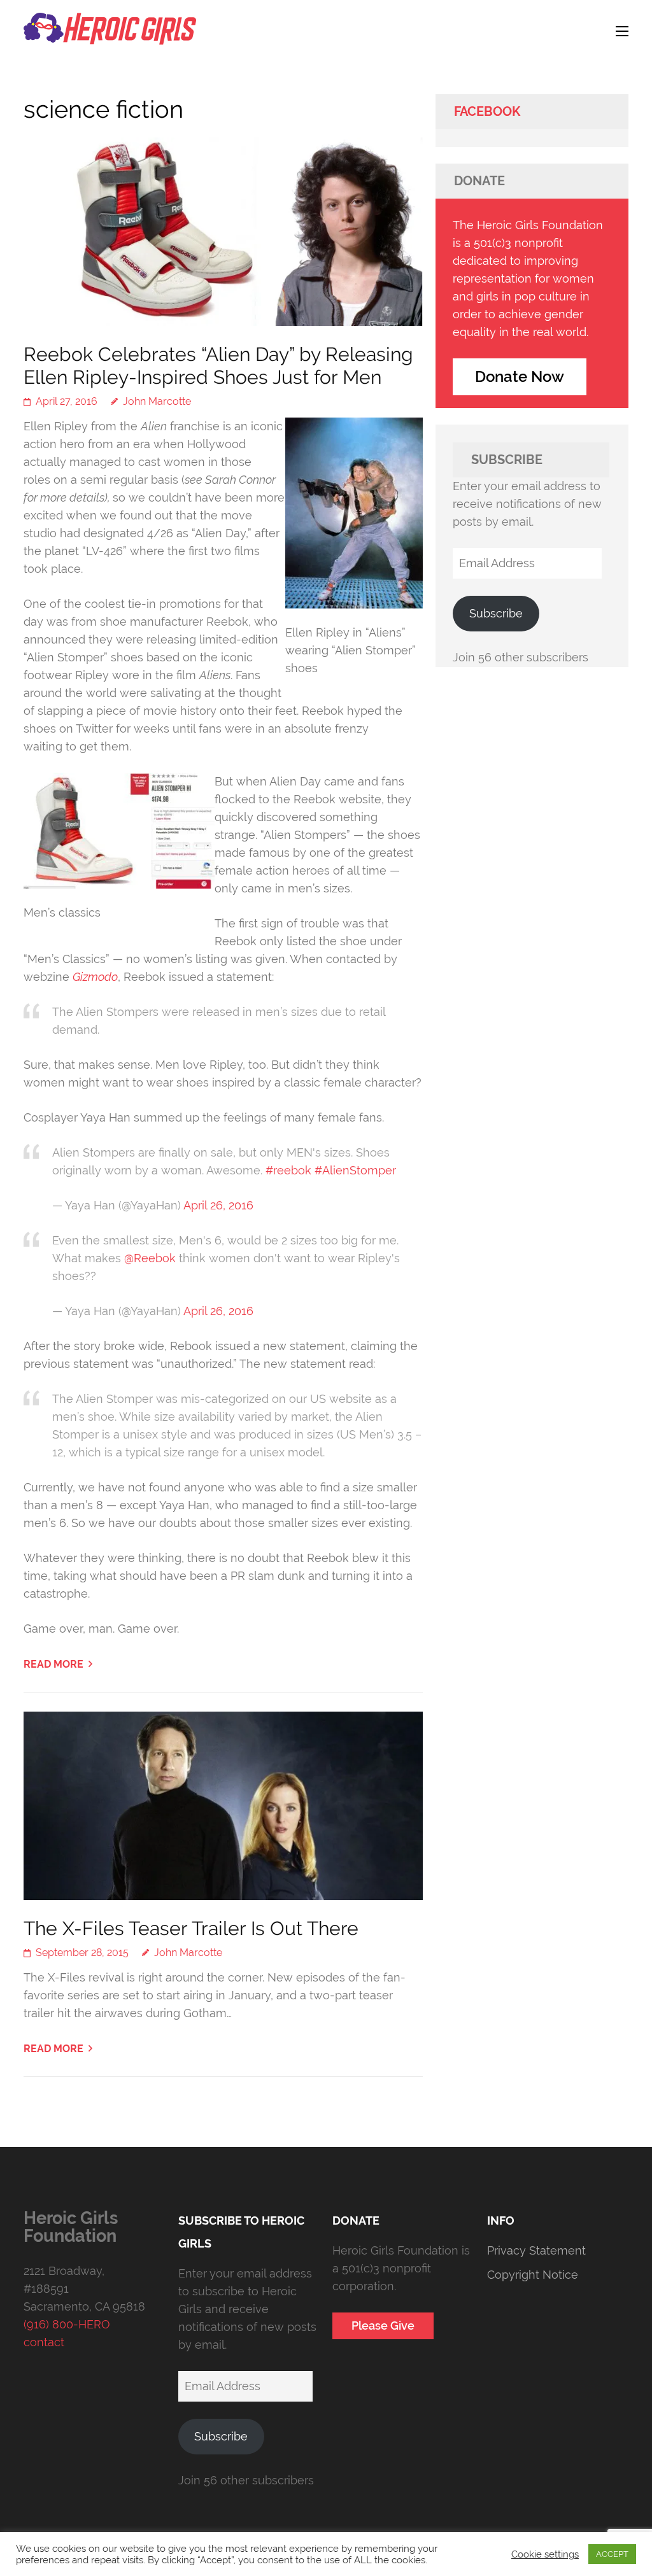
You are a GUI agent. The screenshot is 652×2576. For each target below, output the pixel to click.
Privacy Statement (536, 2250)
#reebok (288, 1170)
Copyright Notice (533, 2275)
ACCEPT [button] (612, 2554)
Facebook (487, 111)
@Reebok (150, 1258)
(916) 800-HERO (67, 2324)
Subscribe (496, 613)
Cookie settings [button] (545, 2554)
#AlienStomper (355, 1170)
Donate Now (520, 377)
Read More (53, 1664)
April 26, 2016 (218, 1205)
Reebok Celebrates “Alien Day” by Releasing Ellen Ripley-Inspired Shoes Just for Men (218, 366)
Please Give (383, 2326)
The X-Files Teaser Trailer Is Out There (191, 1928)
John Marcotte (157, 401)
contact (44, 2342)
